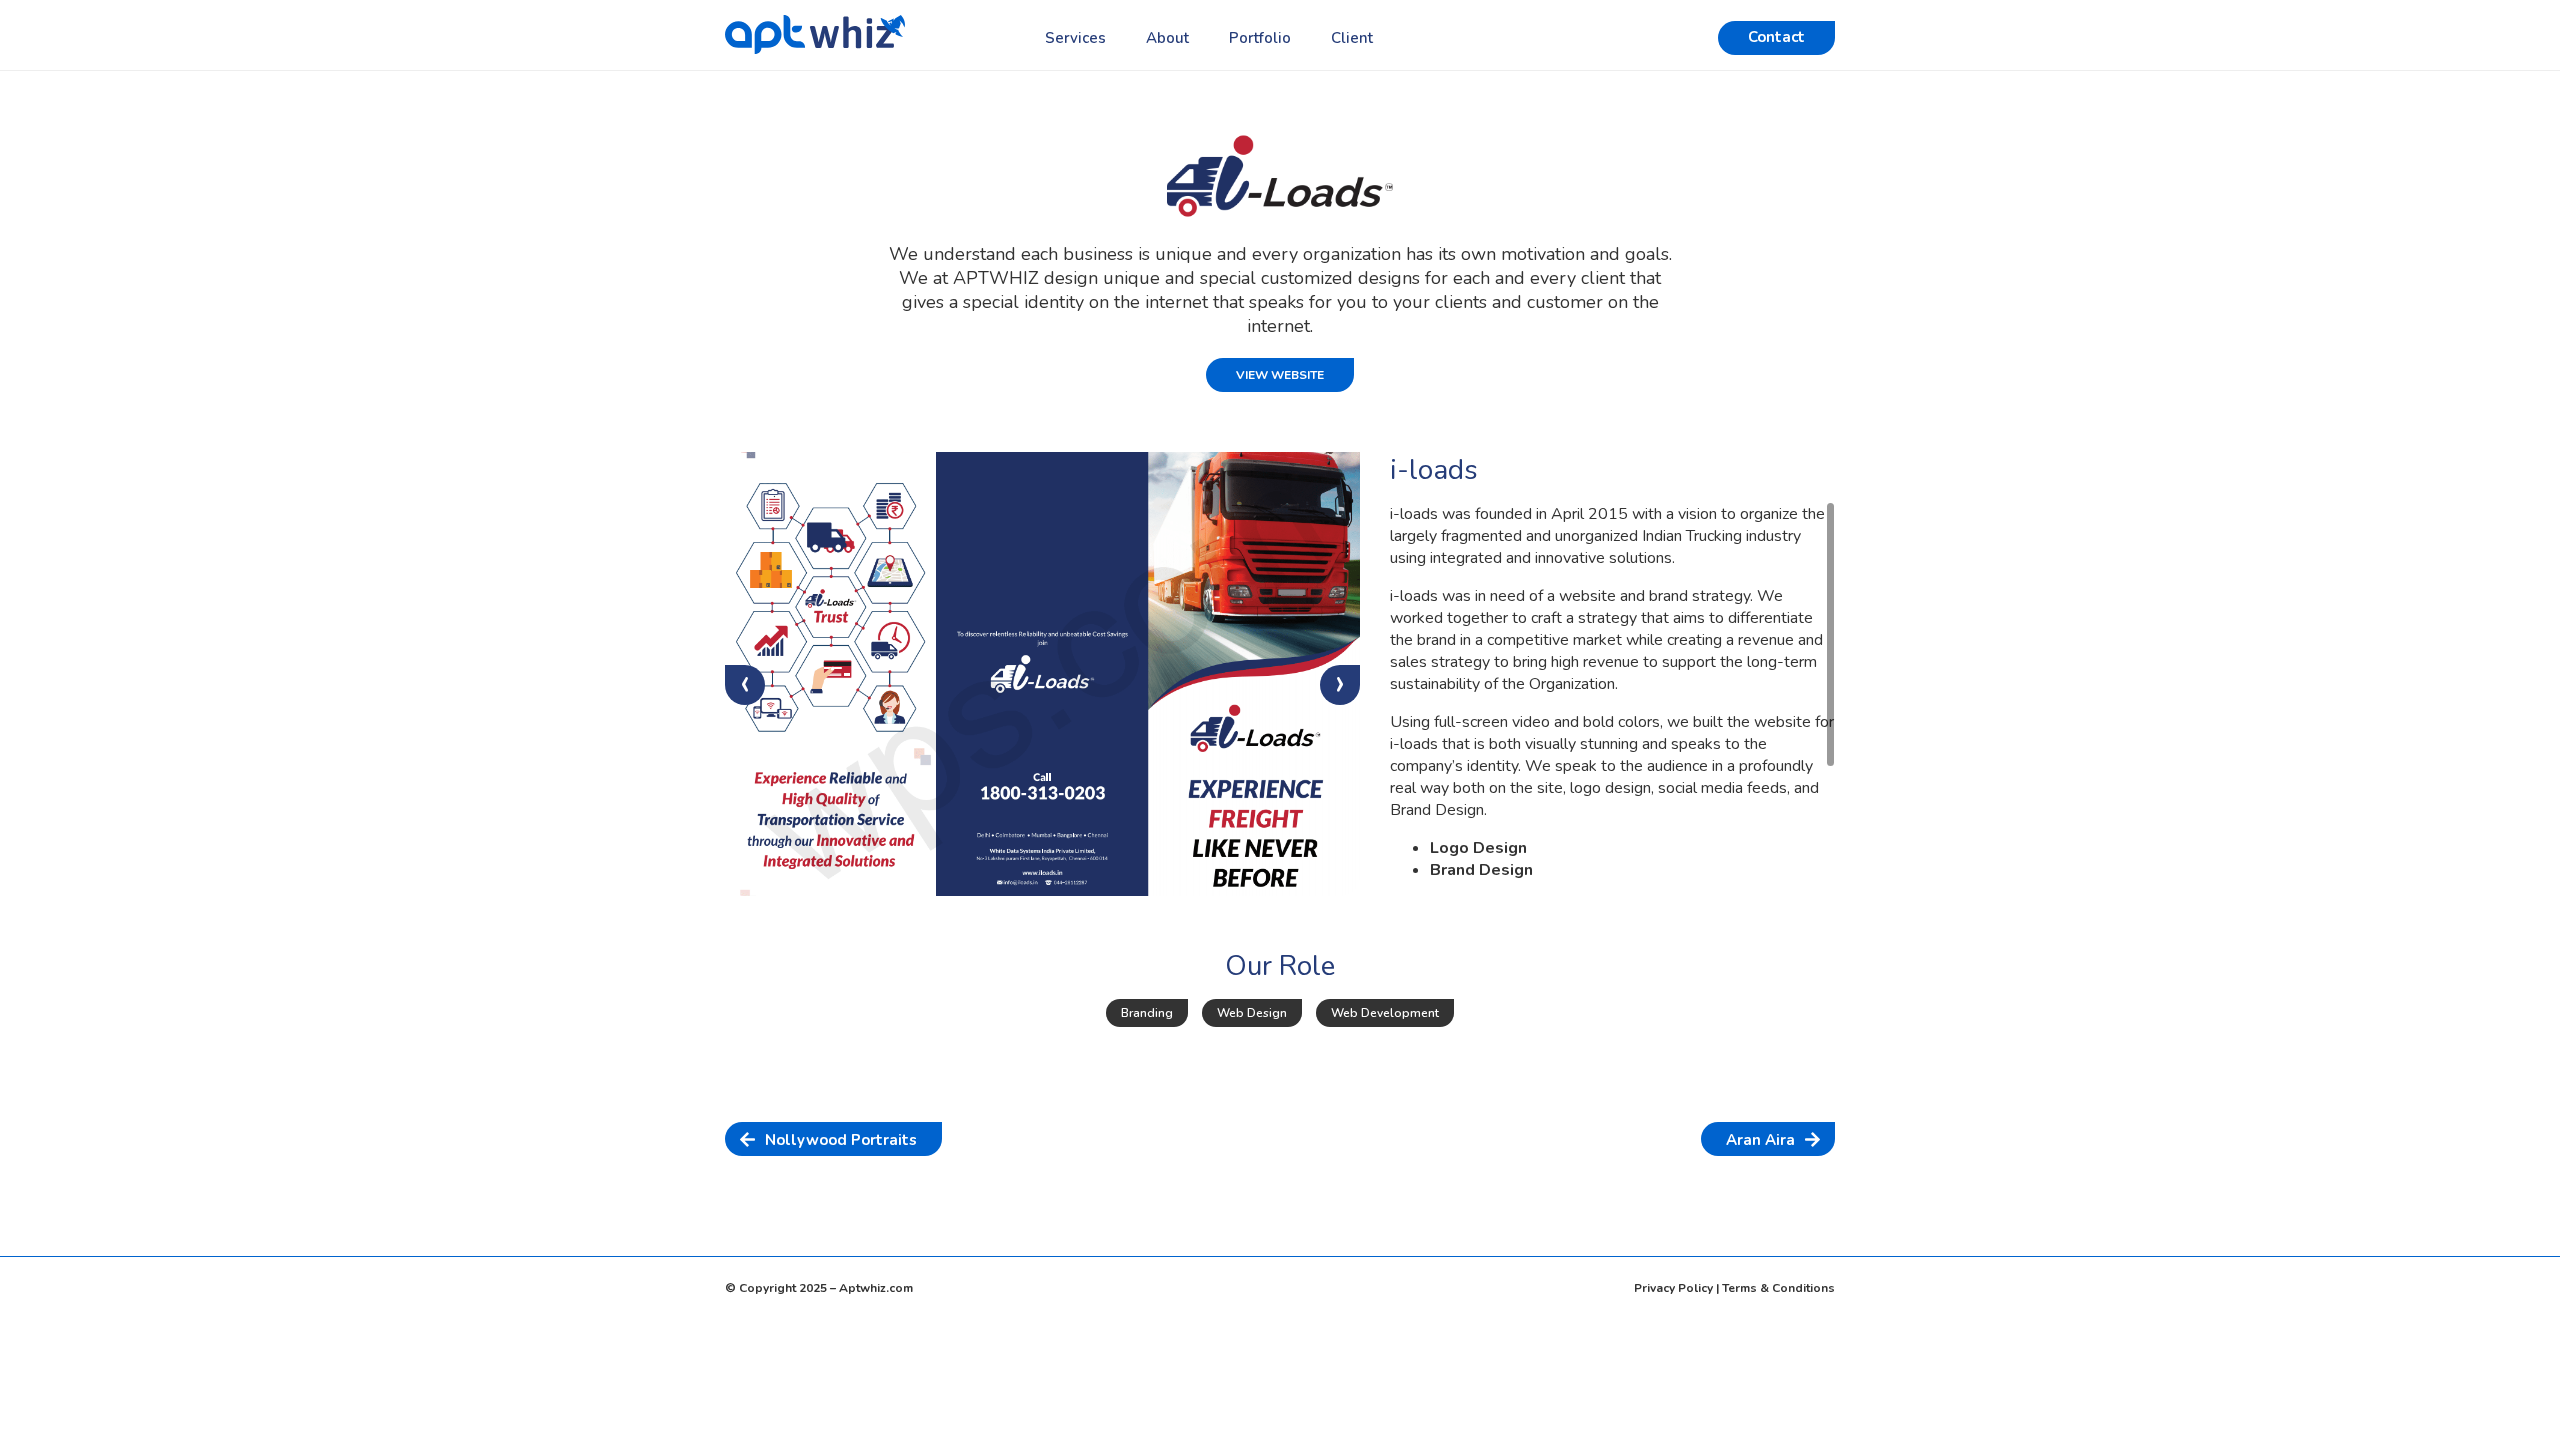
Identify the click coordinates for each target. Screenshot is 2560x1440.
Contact (1776, 37)
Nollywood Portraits (841, 1140)
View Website (1280, 375)
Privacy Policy (1673, 1288)
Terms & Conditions (1778, 1288)
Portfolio (1260, 38)
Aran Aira (1760, 1140)
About (1167, 38)
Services (1075, 38)
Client (1352, 38)
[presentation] (745, 685)
